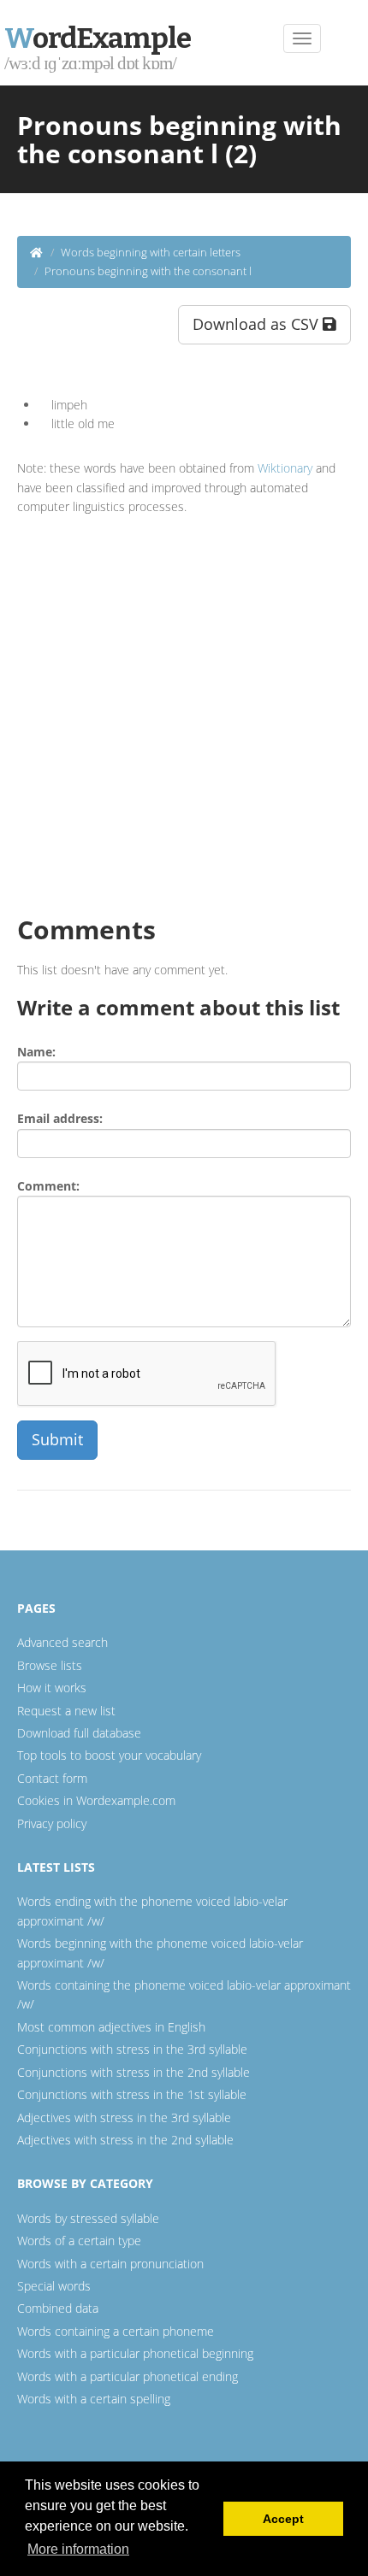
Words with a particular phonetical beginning (135, 2353)
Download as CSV (258, 324)
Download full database (79, 1733)
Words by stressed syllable (88, 2218)
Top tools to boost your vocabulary (109, 1755)
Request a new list (66, 1711)
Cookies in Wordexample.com (96, 1800)
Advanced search (62, 1642)
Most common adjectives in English (111, 2027)
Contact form (52, 1778)
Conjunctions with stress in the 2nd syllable (134, 2072)
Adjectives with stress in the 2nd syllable (125, 2140)
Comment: (48, 1186)
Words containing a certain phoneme (116, 2331)
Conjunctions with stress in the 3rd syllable (132, 2049)
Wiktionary (285, 468)
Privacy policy (52, 1823)
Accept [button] (283, 2519)
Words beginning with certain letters (151, 252)
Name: (36, 1052)
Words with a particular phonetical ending (128, 2376)
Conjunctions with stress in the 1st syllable (132, 2094)
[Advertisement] (184, 709)
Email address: (60, 1118)
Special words (54, 2286)
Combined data (58, 2308)
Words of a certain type (79, 2241)
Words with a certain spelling (94, 2399)
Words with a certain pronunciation (110, 2264)
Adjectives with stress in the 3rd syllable (124, 2117)
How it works (52, 1688)
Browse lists (50, 1665)
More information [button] (78, 2549)
